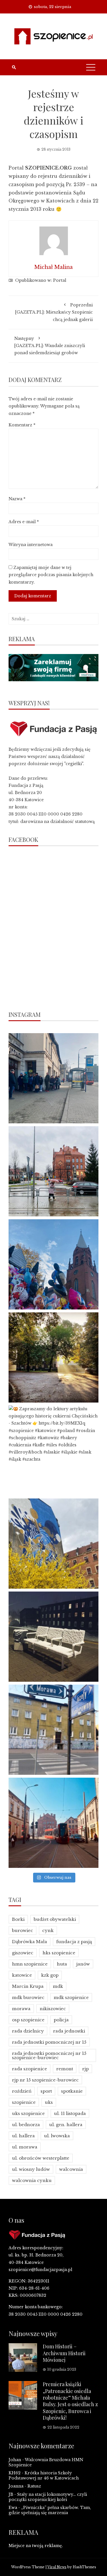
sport (46, 2091)
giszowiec (23, 1953)
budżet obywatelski (55, 1919)
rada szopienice (30, 2069)
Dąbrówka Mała (30, 1942)
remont (65, 2069)
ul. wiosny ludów (31, 2169)
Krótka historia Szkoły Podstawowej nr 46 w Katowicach (44, 2475)
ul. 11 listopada (70, 2113)
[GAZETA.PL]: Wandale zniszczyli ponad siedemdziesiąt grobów (50, 346)
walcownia (71, 2169)
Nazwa (17, 499)
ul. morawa (25, 2147)
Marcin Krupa (28, 1986)
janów (83, 1964)
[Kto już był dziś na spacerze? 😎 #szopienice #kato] (53, 1730)
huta (62, 1964)
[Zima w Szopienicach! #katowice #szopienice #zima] (53, 1637)
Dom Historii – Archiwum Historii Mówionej (64, 2353)
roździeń (22, 2091)
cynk (48, 1930)
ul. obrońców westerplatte (41, 2158)
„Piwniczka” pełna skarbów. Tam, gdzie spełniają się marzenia (50, 2510)
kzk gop (50, 1975)
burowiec (23, 1930)
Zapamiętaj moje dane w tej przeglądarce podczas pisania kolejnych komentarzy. (51, 575)
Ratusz (34, 2486)
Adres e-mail (24, 522)
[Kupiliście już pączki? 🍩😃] (53, 1078)
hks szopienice (59, 1953)
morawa (21, 2009)
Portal (60, 280)
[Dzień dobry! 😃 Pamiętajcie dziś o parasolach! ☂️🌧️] (53, 1171)
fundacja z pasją (74, 1942)
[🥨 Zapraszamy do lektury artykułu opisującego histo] (53, 1451)
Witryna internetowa (31, 545)
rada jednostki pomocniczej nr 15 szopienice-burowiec (49, 2055)
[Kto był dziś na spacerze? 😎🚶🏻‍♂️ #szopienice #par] (53, 1544)
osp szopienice (28, 2020)
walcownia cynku (32, 2180)
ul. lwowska (57, 2136)
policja (61, 2020)
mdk (58, 1986)
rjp (85, 2069)
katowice (22, 1975)
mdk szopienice (71, 1997)
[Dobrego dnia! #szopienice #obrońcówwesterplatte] (53, 1823)
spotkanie (72, 2091)
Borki (18, 1919)
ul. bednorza (26, 2125)
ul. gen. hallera (66, 2125)
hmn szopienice (30, 1964)
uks (49, 2102)
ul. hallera (23, 2136)
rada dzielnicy (28, 2031)
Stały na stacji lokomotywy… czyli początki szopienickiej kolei (48, 2497)
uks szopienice (28, 2113)
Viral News (57, 2567)
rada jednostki (69, 2031)
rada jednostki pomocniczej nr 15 (49, 2042)
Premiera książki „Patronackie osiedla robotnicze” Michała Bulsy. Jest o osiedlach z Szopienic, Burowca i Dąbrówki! (70, 2401)
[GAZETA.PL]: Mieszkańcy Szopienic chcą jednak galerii (54, 312)
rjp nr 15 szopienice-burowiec (45, 2080)
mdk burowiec (28, 1997)
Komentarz (22, 425)
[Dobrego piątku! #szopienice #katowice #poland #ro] (53, 1357)
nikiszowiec (53, 2009)
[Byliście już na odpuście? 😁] (53, 1264)
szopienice (24, 2102)
